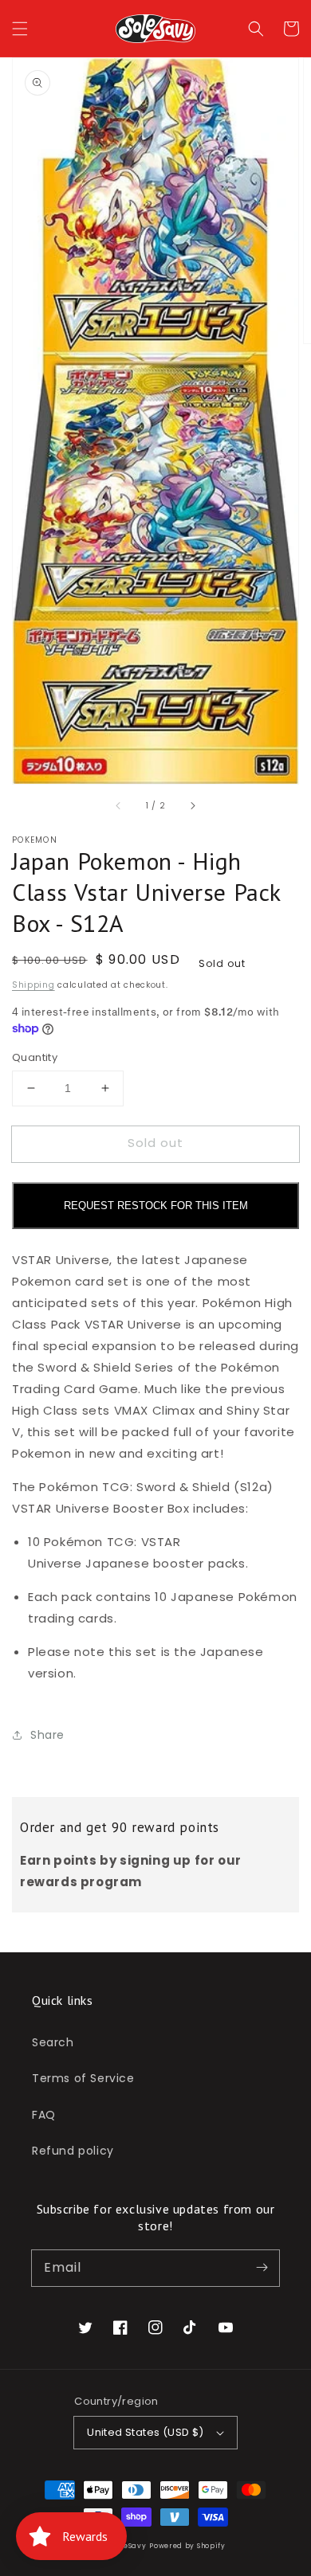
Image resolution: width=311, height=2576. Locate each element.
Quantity (35, 1057)
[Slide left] (119, 806)
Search (53, 2042)
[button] (20, 29)
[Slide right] (192, 806)
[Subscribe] (262, 2268)
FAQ (44, 2115)
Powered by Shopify (187, 2546)
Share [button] (47, 1735)
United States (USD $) (145, 2432)
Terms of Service (83, 2078)
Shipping (33, 985)
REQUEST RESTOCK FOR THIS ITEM (156, 1206)
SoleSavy (130, 2546)
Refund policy (73, 2151)
